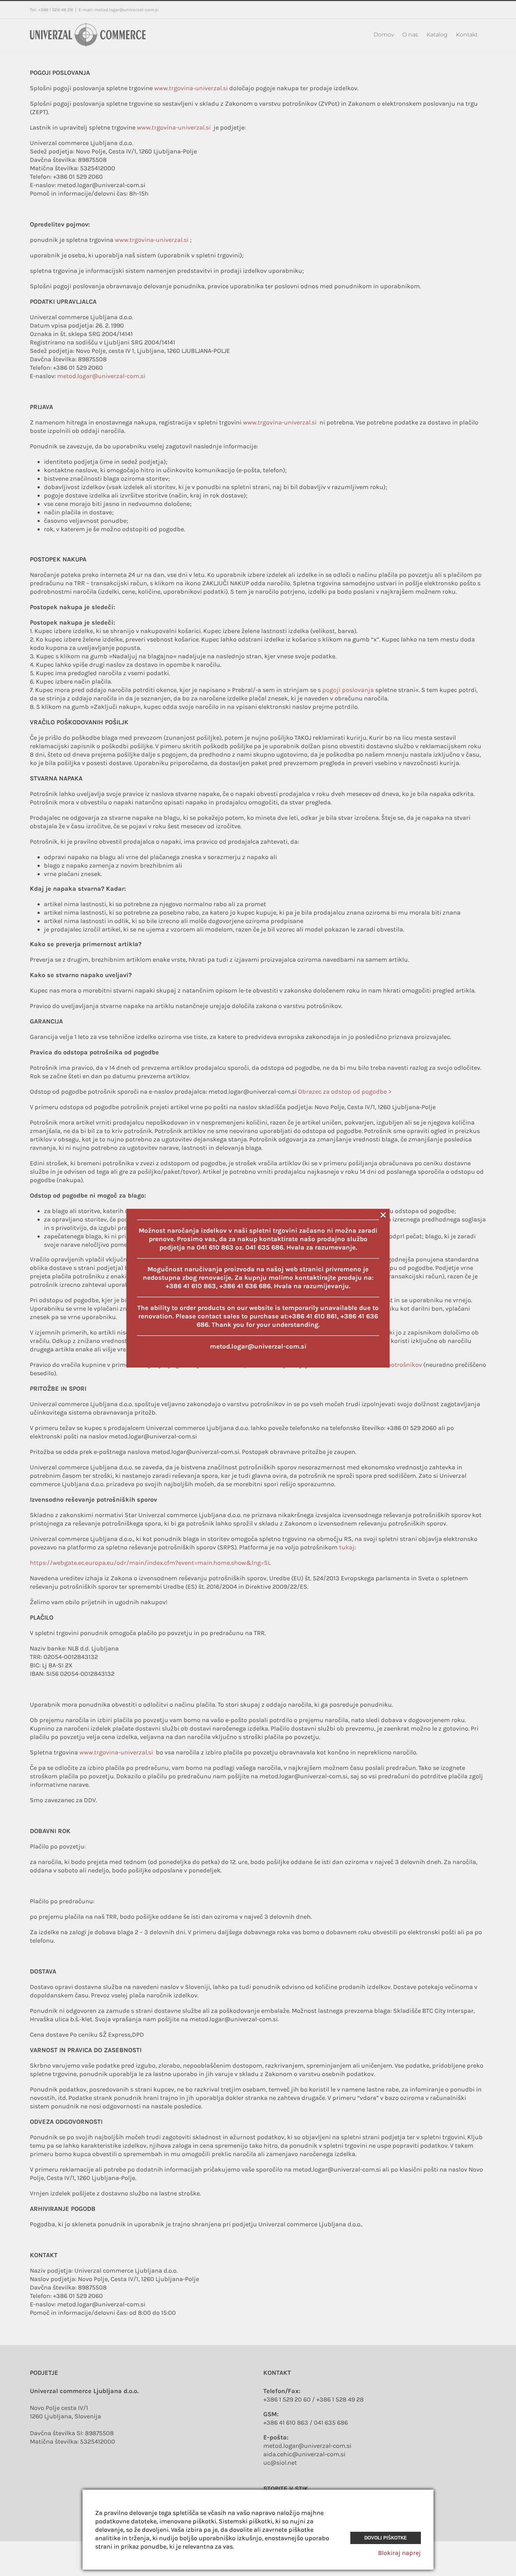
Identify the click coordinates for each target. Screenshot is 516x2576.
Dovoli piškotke (386, 2538)
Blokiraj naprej (399, 2553)
